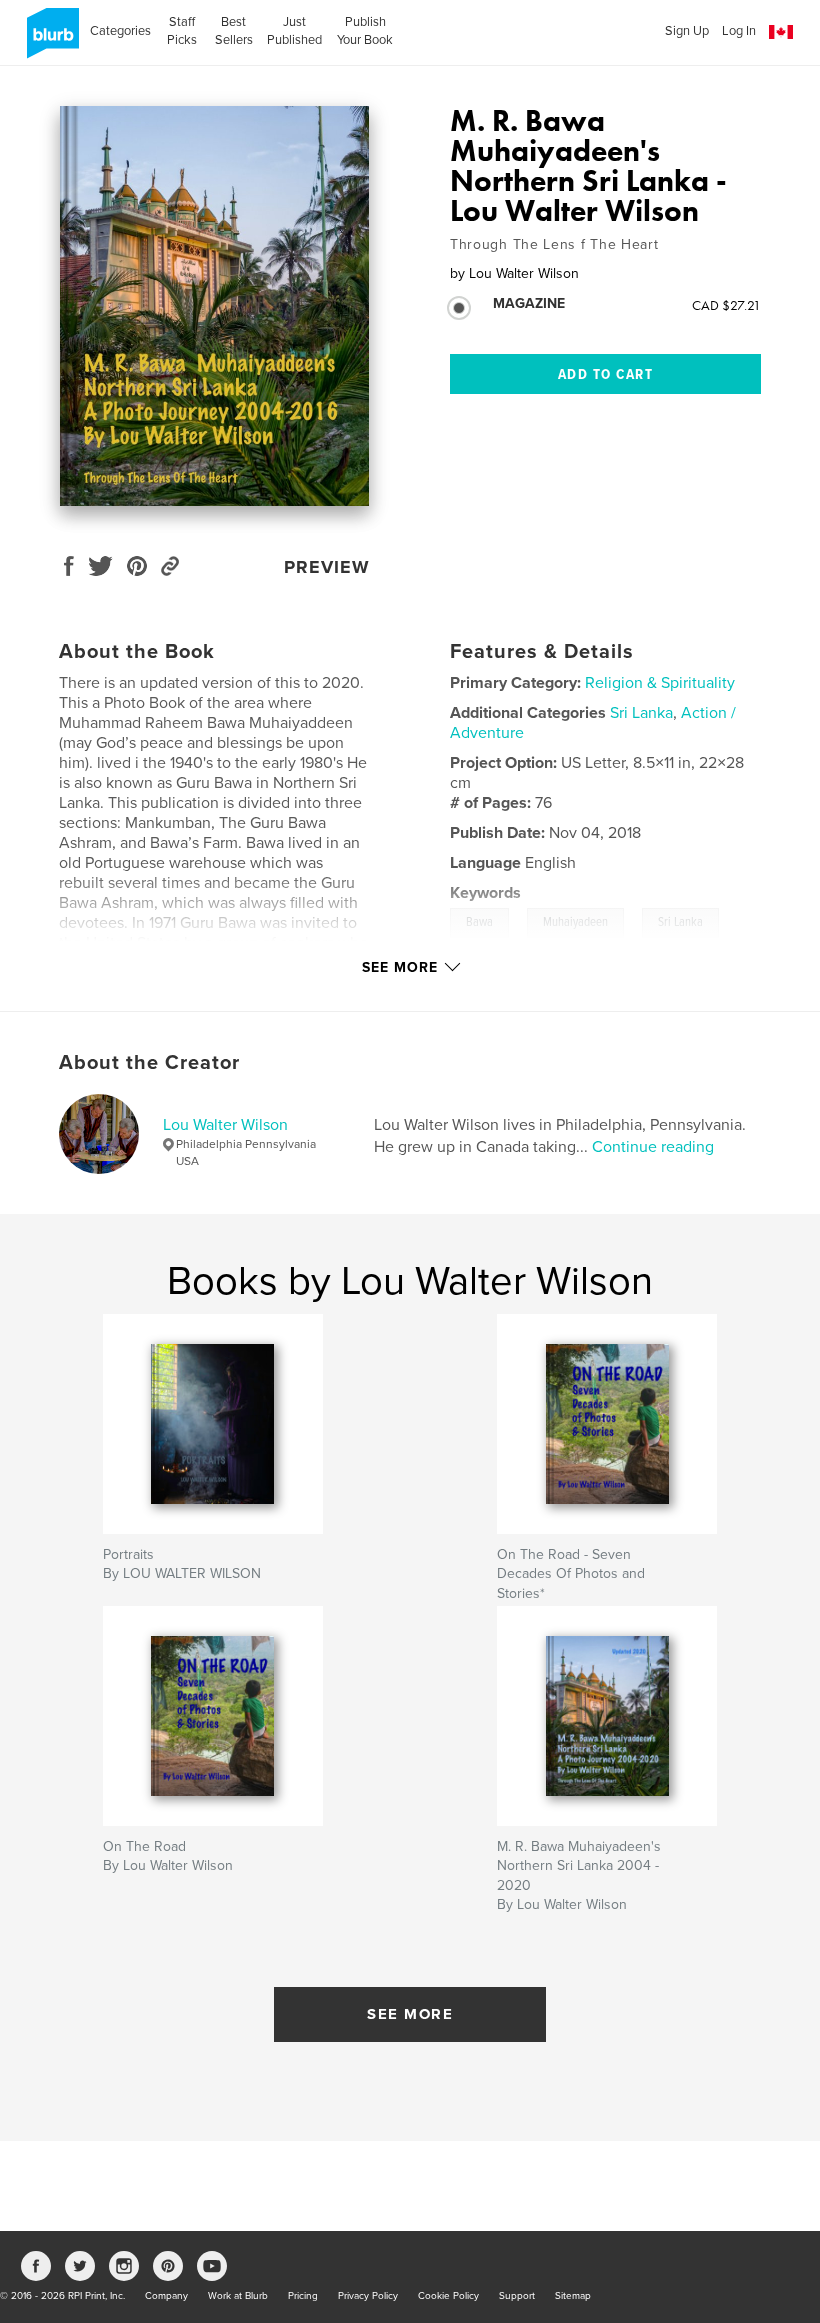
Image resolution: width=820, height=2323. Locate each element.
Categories (120, 31)
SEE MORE (410, 2014)
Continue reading (653, 1147)
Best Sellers (234, 31)
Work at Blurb (238, 2296)
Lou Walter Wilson (225, 1125)
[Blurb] (49, 41)
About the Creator (149, 1063)
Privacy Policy (368, 2296)
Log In (739, 31)
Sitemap (573, 2296)
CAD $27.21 (726, 305)
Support (517, 2296)
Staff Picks (182, 31)
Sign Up (687, 31)
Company (166, 2296)
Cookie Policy (448, 2296)
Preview (327, 567)
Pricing (303, 2296)
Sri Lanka (641, 713)
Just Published (294, 31)
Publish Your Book (365, 31)
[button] (781, 32)
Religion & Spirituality (660, 683)
